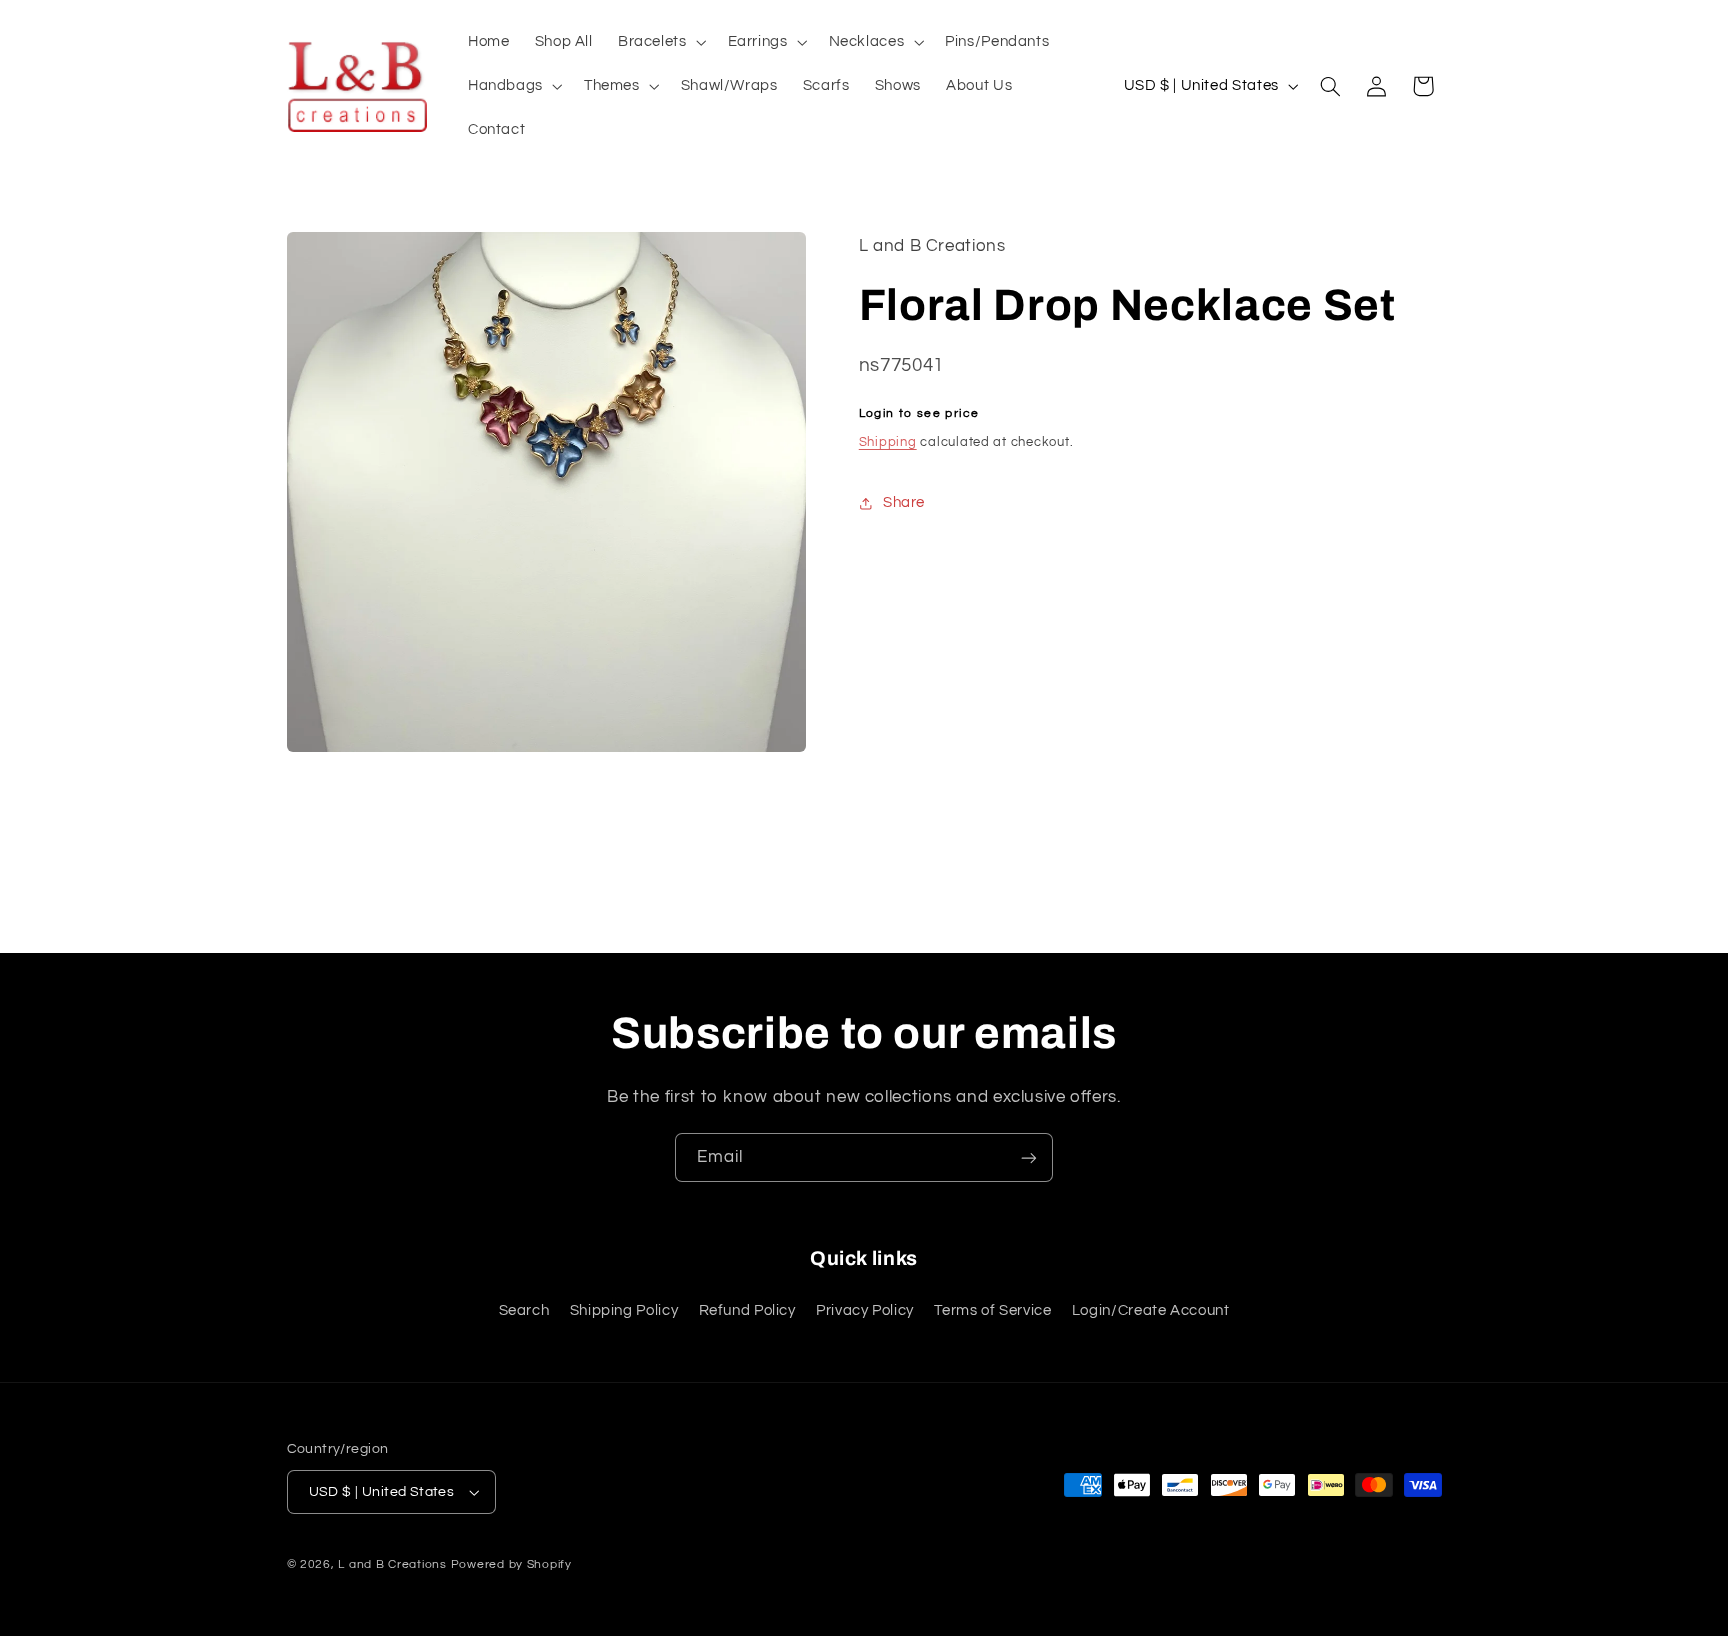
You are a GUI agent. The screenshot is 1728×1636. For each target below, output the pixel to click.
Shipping (888, 442)
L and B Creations (392, 1564)
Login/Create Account (1151, 1310)
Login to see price (919, 414)
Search (524, 1310)
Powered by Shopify (511, 1564)
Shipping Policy (624, 1310)
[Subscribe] (1029, 1157)
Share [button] (904, 503)
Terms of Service (992, 1310)
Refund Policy (747, 1310)
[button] (660, 42)
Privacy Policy (865, 1310)
